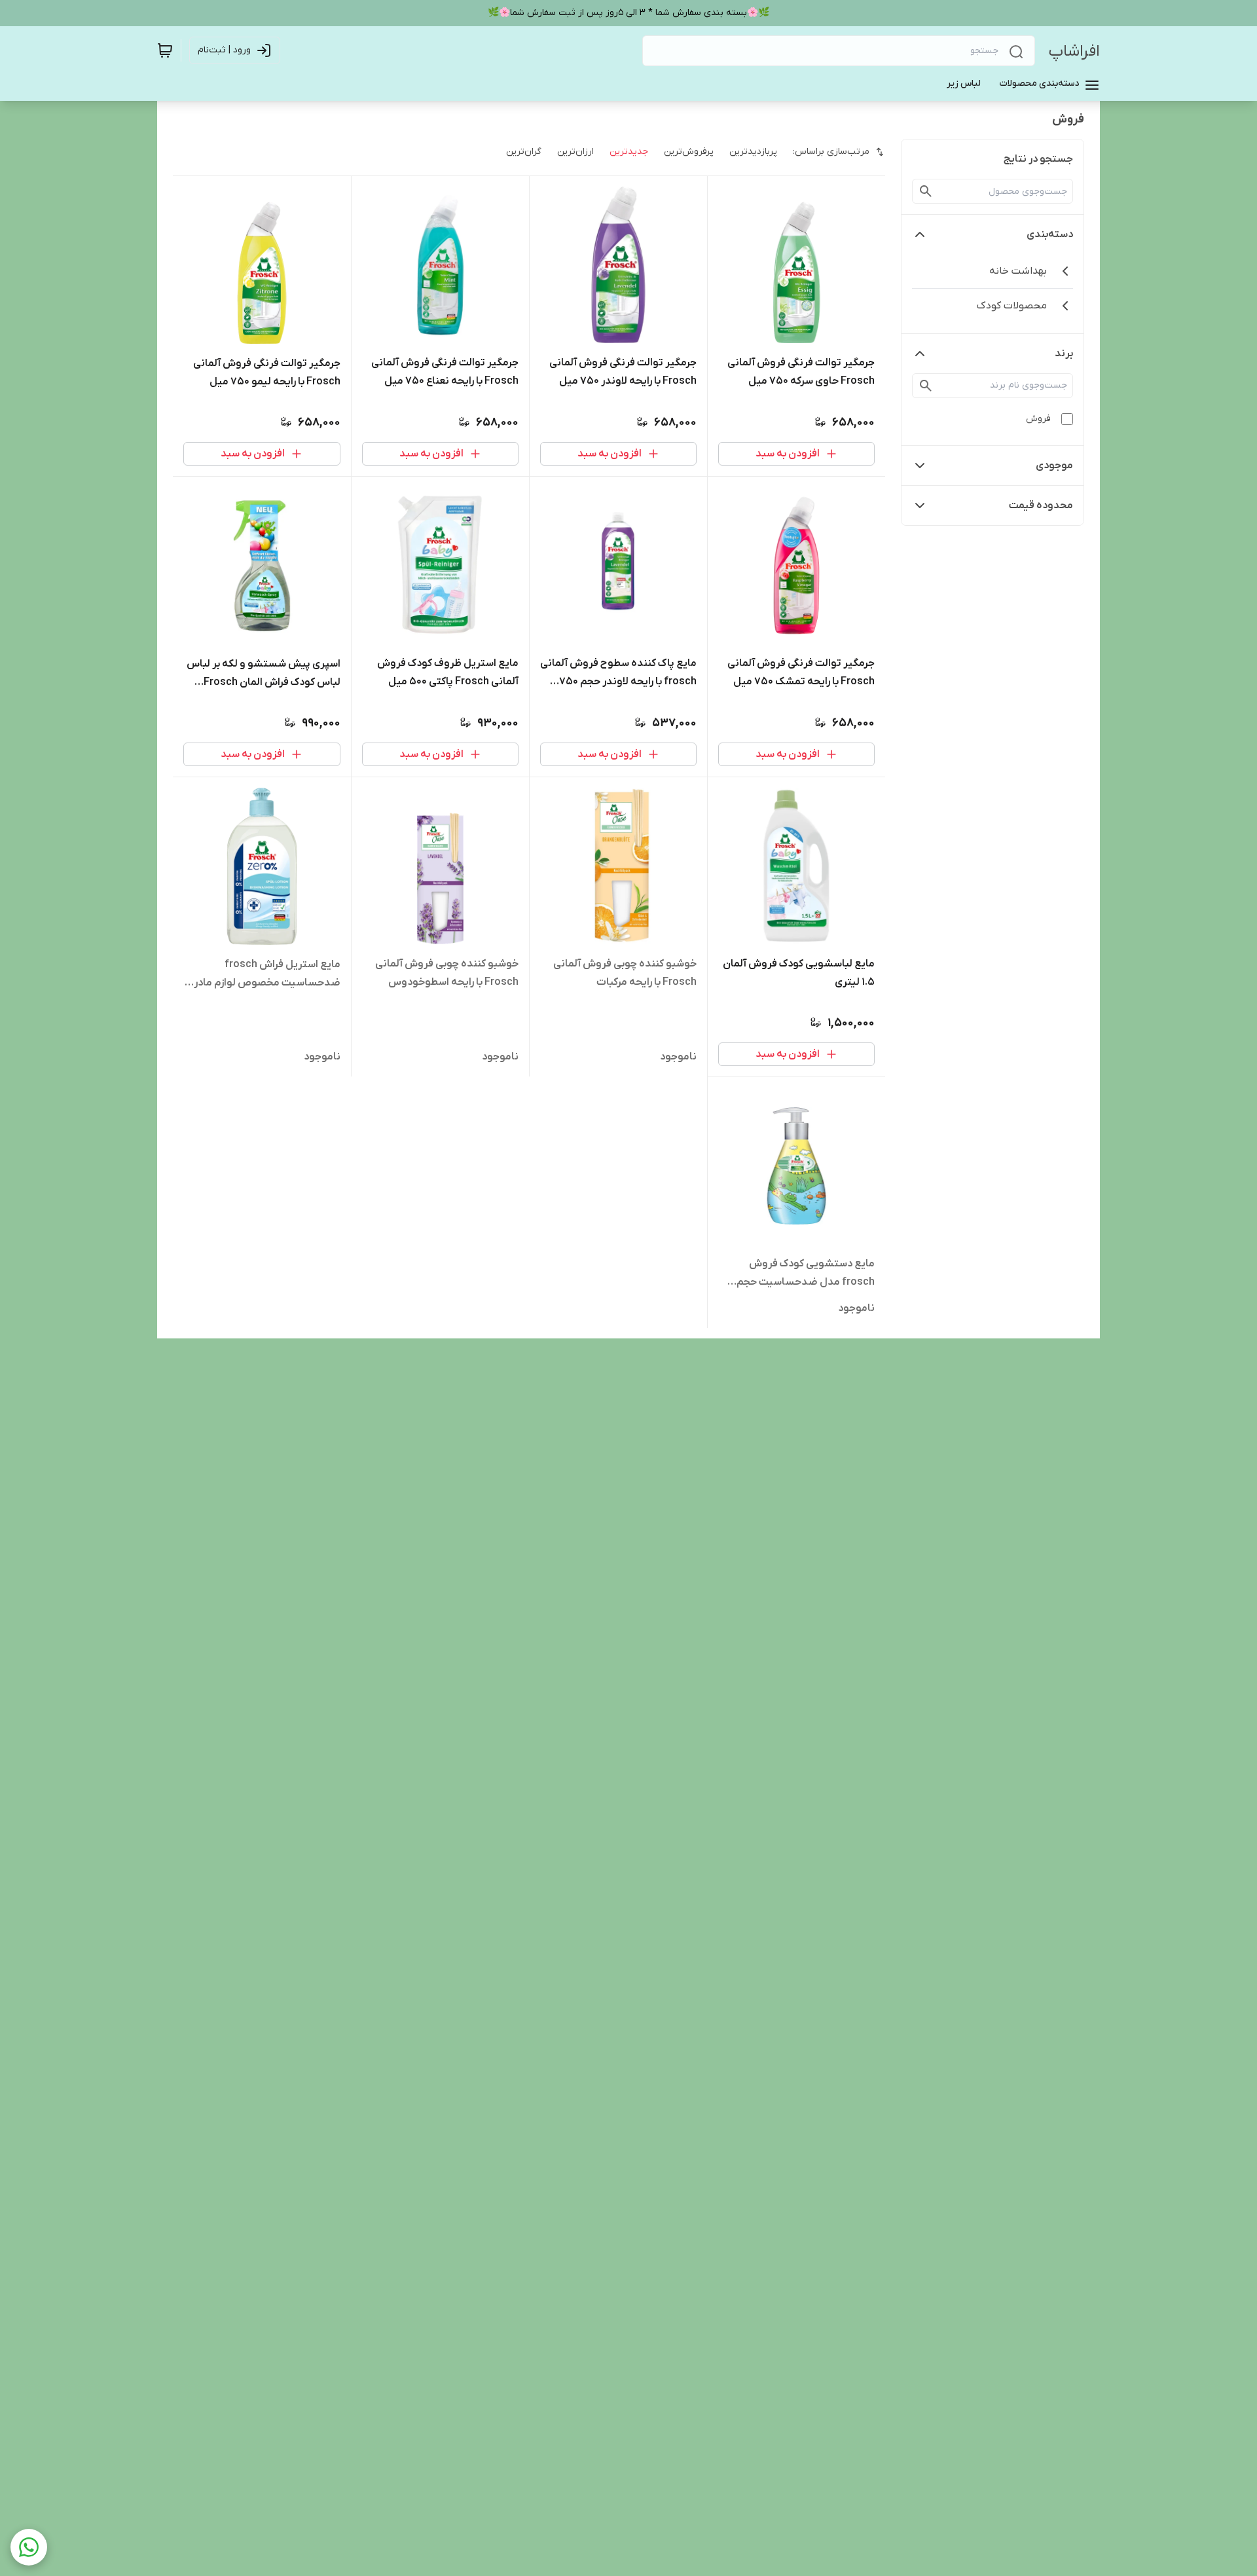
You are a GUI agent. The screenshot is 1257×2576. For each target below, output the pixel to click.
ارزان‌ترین (575, 152)
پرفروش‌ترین (689, 152)
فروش (1038, 419)
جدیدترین (629, 152)
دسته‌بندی (1050, 234)
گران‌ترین (524, 152)
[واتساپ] (29, 2547)
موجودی (1054, 466)
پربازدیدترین (753, 152)
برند (1064, 354)
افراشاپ (1074, 51)
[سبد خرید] (165, 50)
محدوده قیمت (1041, 506)
